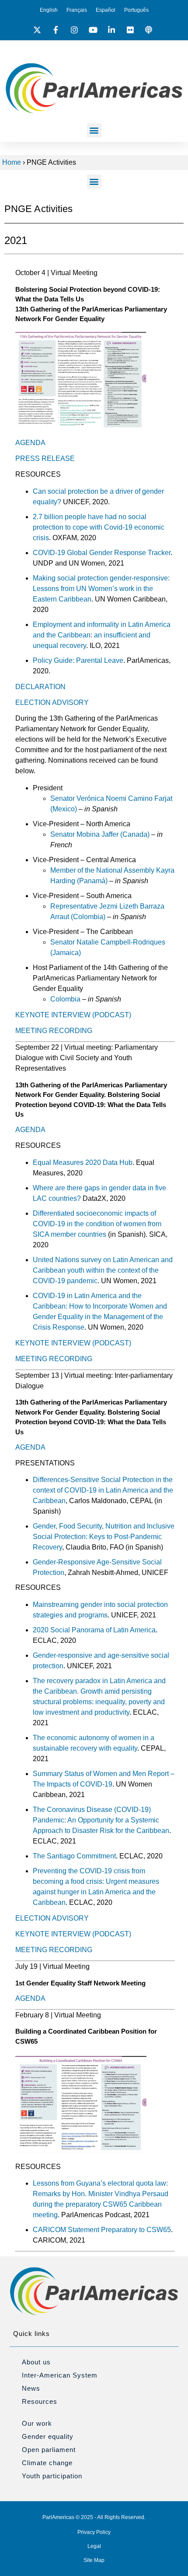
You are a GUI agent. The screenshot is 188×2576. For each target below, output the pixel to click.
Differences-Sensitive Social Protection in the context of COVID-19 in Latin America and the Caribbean (103, 1490)
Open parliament (49, 2450)
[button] (94, 130)
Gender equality (48, 2436)
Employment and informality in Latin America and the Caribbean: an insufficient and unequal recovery (102, 635)
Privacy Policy (94, 2532)
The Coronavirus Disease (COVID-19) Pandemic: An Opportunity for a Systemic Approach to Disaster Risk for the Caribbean (101, 1820)
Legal (94, 2546)
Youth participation (52, 2476)
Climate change (47, 2463)
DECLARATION (40, 687)
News (31, 2388)
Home (12, 162)
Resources (40, 2401)
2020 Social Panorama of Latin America (94, 1630)
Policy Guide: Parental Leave (78, 660)
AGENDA (30, 443)
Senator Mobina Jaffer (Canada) (100, 834)
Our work (37, 2423)
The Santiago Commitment (74, 1856)
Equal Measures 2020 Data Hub (83, 1162)
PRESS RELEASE (45, 458)
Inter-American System (60, 2375)
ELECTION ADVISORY (52, 702)
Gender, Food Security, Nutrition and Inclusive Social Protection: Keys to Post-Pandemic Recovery (104, 1537)
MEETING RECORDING (54, 1031)
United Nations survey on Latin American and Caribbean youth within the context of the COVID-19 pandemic (103, 1270)
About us (36, 2362)
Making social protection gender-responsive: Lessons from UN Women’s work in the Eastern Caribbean (101, 589)
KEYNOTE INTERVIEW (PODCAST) (73, 1015)
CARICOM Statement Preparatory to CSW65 (102, 2230)
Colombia (65, 999)
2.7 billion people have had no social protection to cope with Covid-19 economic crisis (99, 527)
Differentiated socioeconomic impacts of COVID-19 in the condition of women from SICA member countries (97, 1224)
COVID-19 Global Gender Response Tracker (102, 553)
